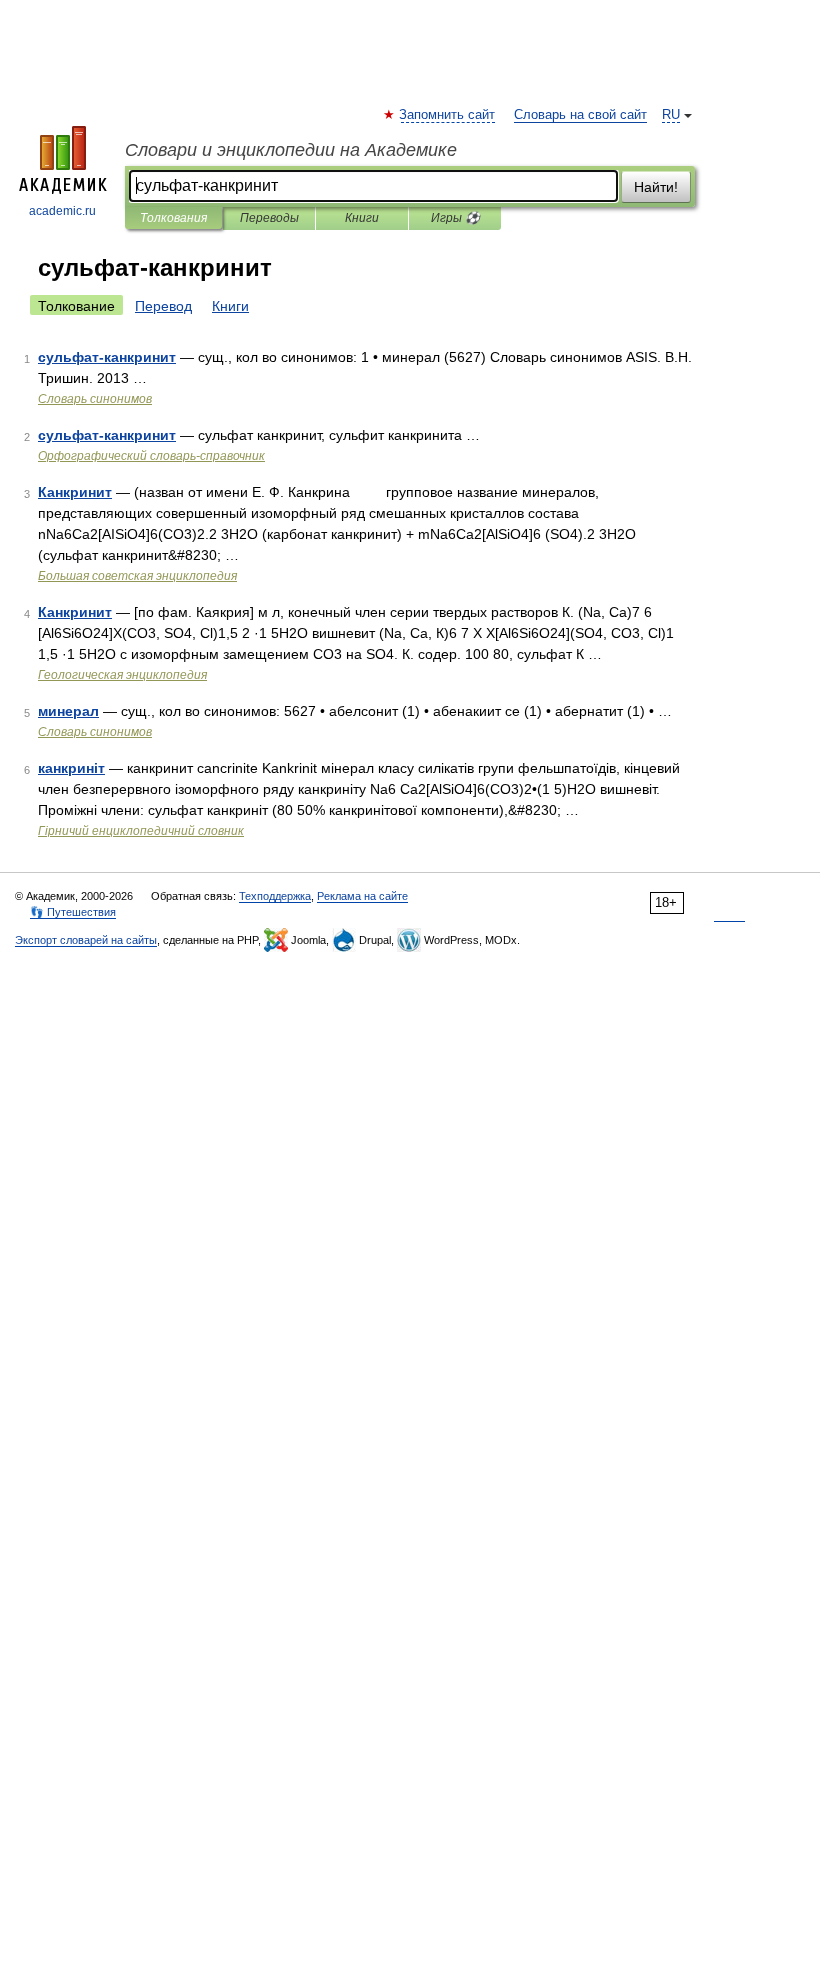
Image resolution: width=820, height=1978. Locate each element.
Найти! (656, 187)
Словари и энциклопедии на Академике (291, 150)
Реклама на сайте (362, 896)
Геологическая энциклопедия (122, 675)
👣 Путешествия (73, 912)
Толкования (173, 218)
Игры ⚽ (455, 218)
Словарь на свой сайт (580, 115)
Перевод (163, 306)
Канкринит (75, 492)
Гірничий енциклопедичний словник (141, 831)
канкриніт (71, 768)
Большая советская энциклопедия (137, 576)
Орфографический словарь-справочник (151, 456)
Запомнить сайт (448, 115)
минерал (68, 711)
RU (671, 115)
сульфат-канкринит (107, 357)
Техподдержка (275, 896)
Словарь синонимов (95, 399)
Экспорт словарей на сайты (86, 940)
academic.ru (62, 211)
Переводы (269, 218)
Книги (362, 218)
